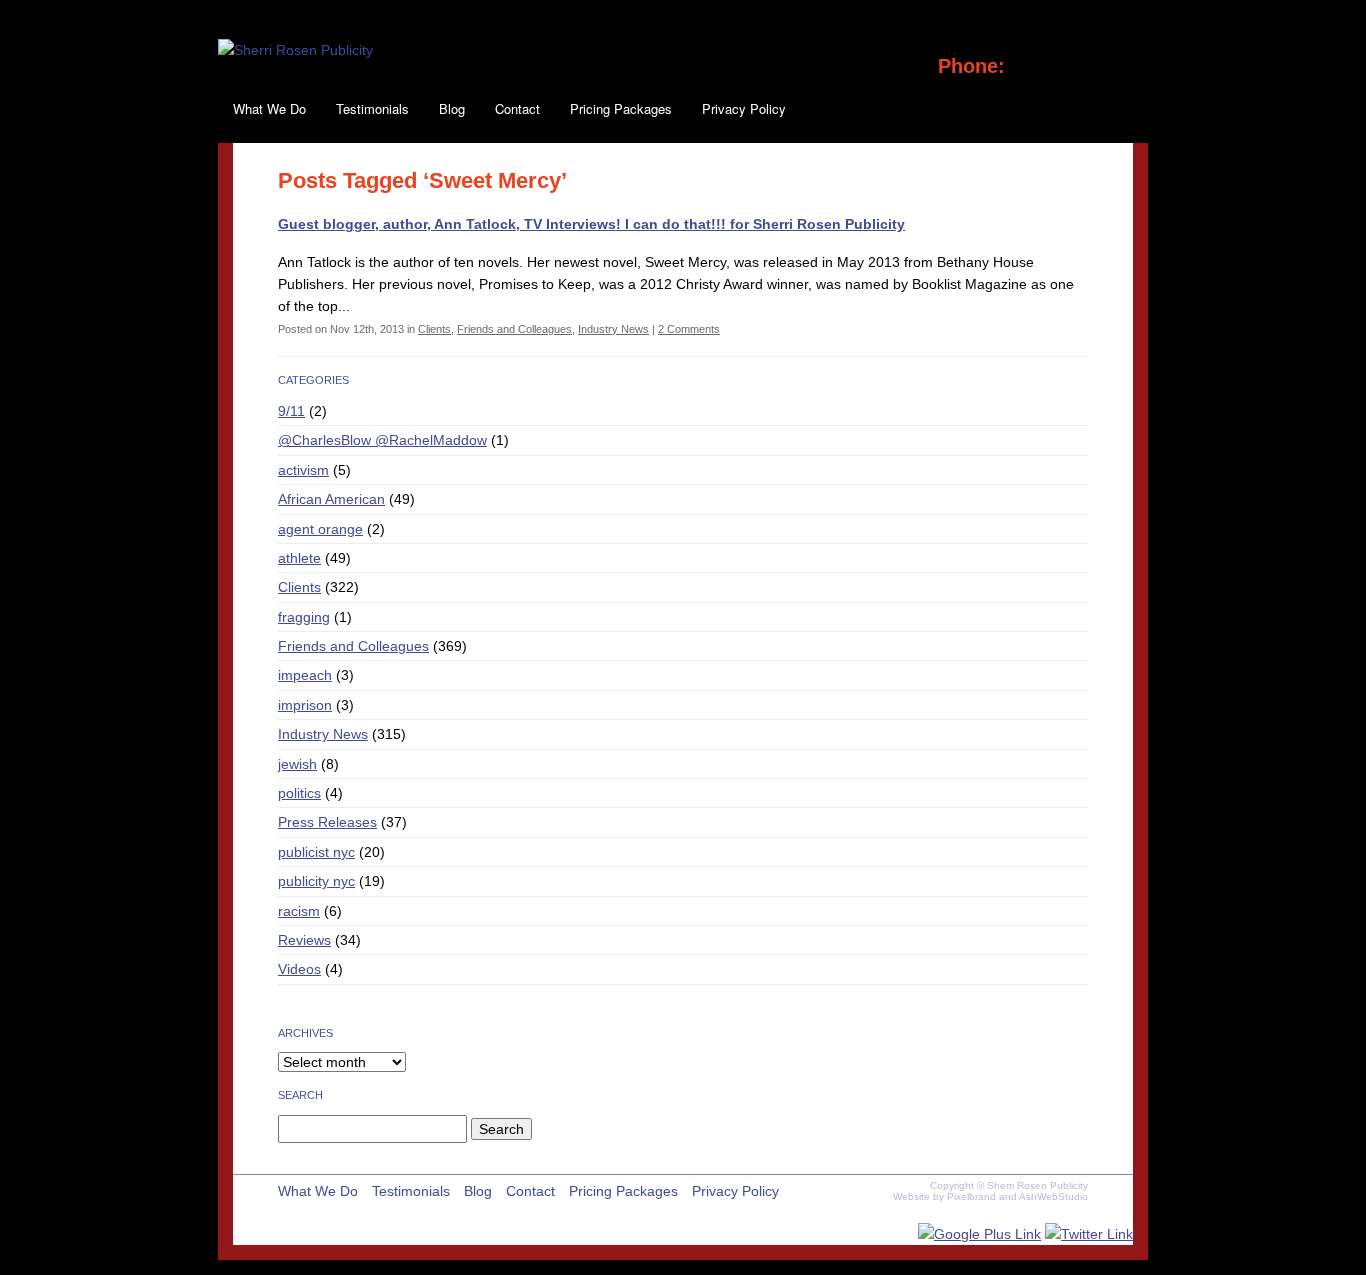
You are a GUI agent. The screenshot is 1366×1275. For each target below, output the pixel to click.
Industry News (613, 329)
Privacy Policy (744, 108)
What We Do (269, 108)
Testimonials (372, 108)
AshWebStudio (1053, 1196)
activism (303, 470)
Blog (452, 108)
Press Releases (327, 822)
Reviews (304, 940)
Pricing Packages (621, 108)
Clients (434, 329)
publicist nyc (316, 852)
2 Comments (689, 329)
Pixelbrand (971, 1196)
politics (299, 793)
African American (331, 499)
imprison (305, 705)
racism (299, 911)
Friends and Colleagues (514, 329)
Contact (517, 108)
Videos (299, 969)
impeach (305, 675)
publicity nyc (316, 881)
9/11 (291, 411)
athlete (299, 558)
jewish (297, 764)
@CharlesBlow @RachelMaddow (382, 440)
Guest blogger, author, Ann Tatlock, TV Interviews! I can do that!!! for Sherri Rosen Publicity (591, 224)
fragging (304, 617)
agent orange (320, 529)
